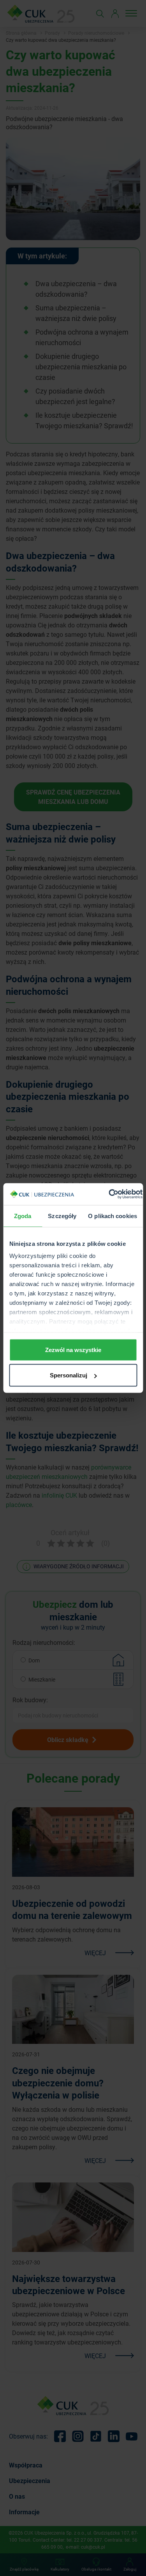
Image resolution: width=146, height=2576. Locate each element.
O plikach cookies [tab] (113, 1216)
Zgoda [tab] (23, 1216)
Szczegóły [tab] (62, 1216)
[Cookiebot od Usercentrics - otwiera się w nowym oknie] (109, 1194)
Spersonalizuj (69, 1375)
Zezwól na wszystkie (73, 1349)
